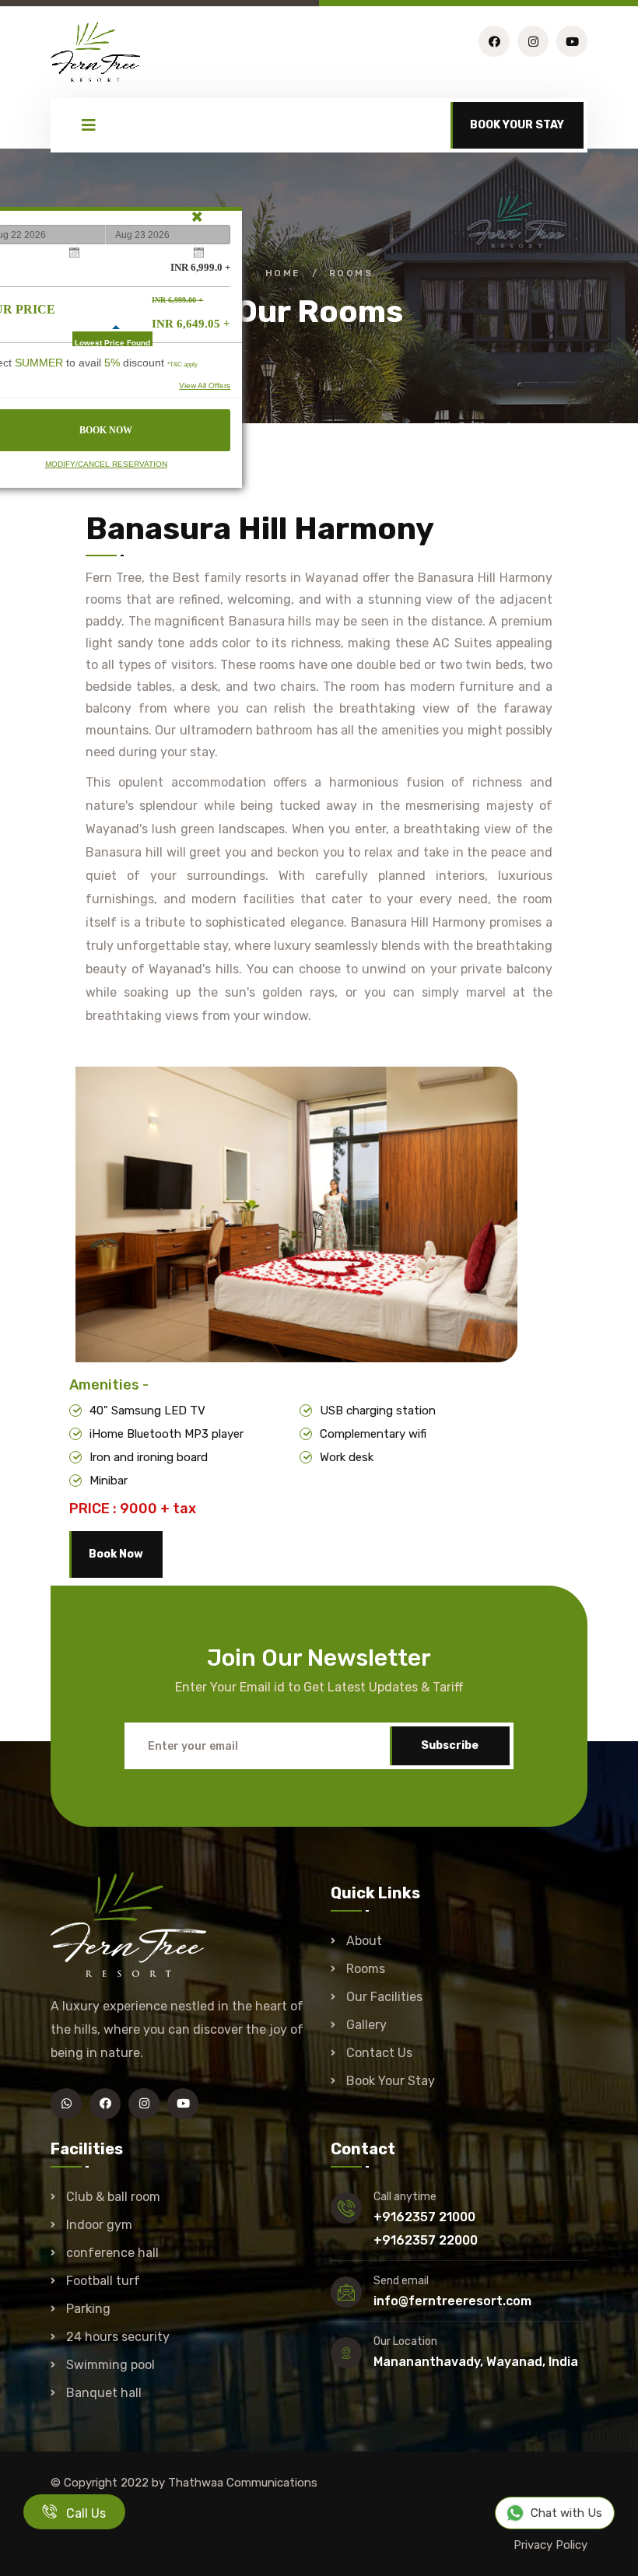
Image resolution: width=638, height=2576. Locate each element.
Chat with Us (566, 2513)
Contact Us (379, 2053)
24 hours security (118, 2337)
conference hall (112, 2253)
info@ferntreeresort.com (452, 2301)
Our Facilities (384, 1997)
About (364, 1941)
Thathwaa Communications (243, 2483)
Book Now (116, 1554)
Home (283, 273)
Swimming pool (110, 2365)
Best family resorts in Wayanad (266, 578)
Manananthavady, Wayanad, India (476, 2362)
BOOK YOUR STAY (517, 125)
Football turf (103, 2281)
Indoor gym (99, 2225)
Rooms (366, 1969)
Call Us (81, 2513)
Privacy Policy (550, 2545)
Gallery (366, 2025)
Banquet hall (104, 2393)
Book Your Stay (391, 2081)
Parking (88, 2309)
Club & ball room (113, 2197)
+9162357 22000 (426, 2240)
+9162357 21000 (424, 2217)
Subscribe (450, 1745)
